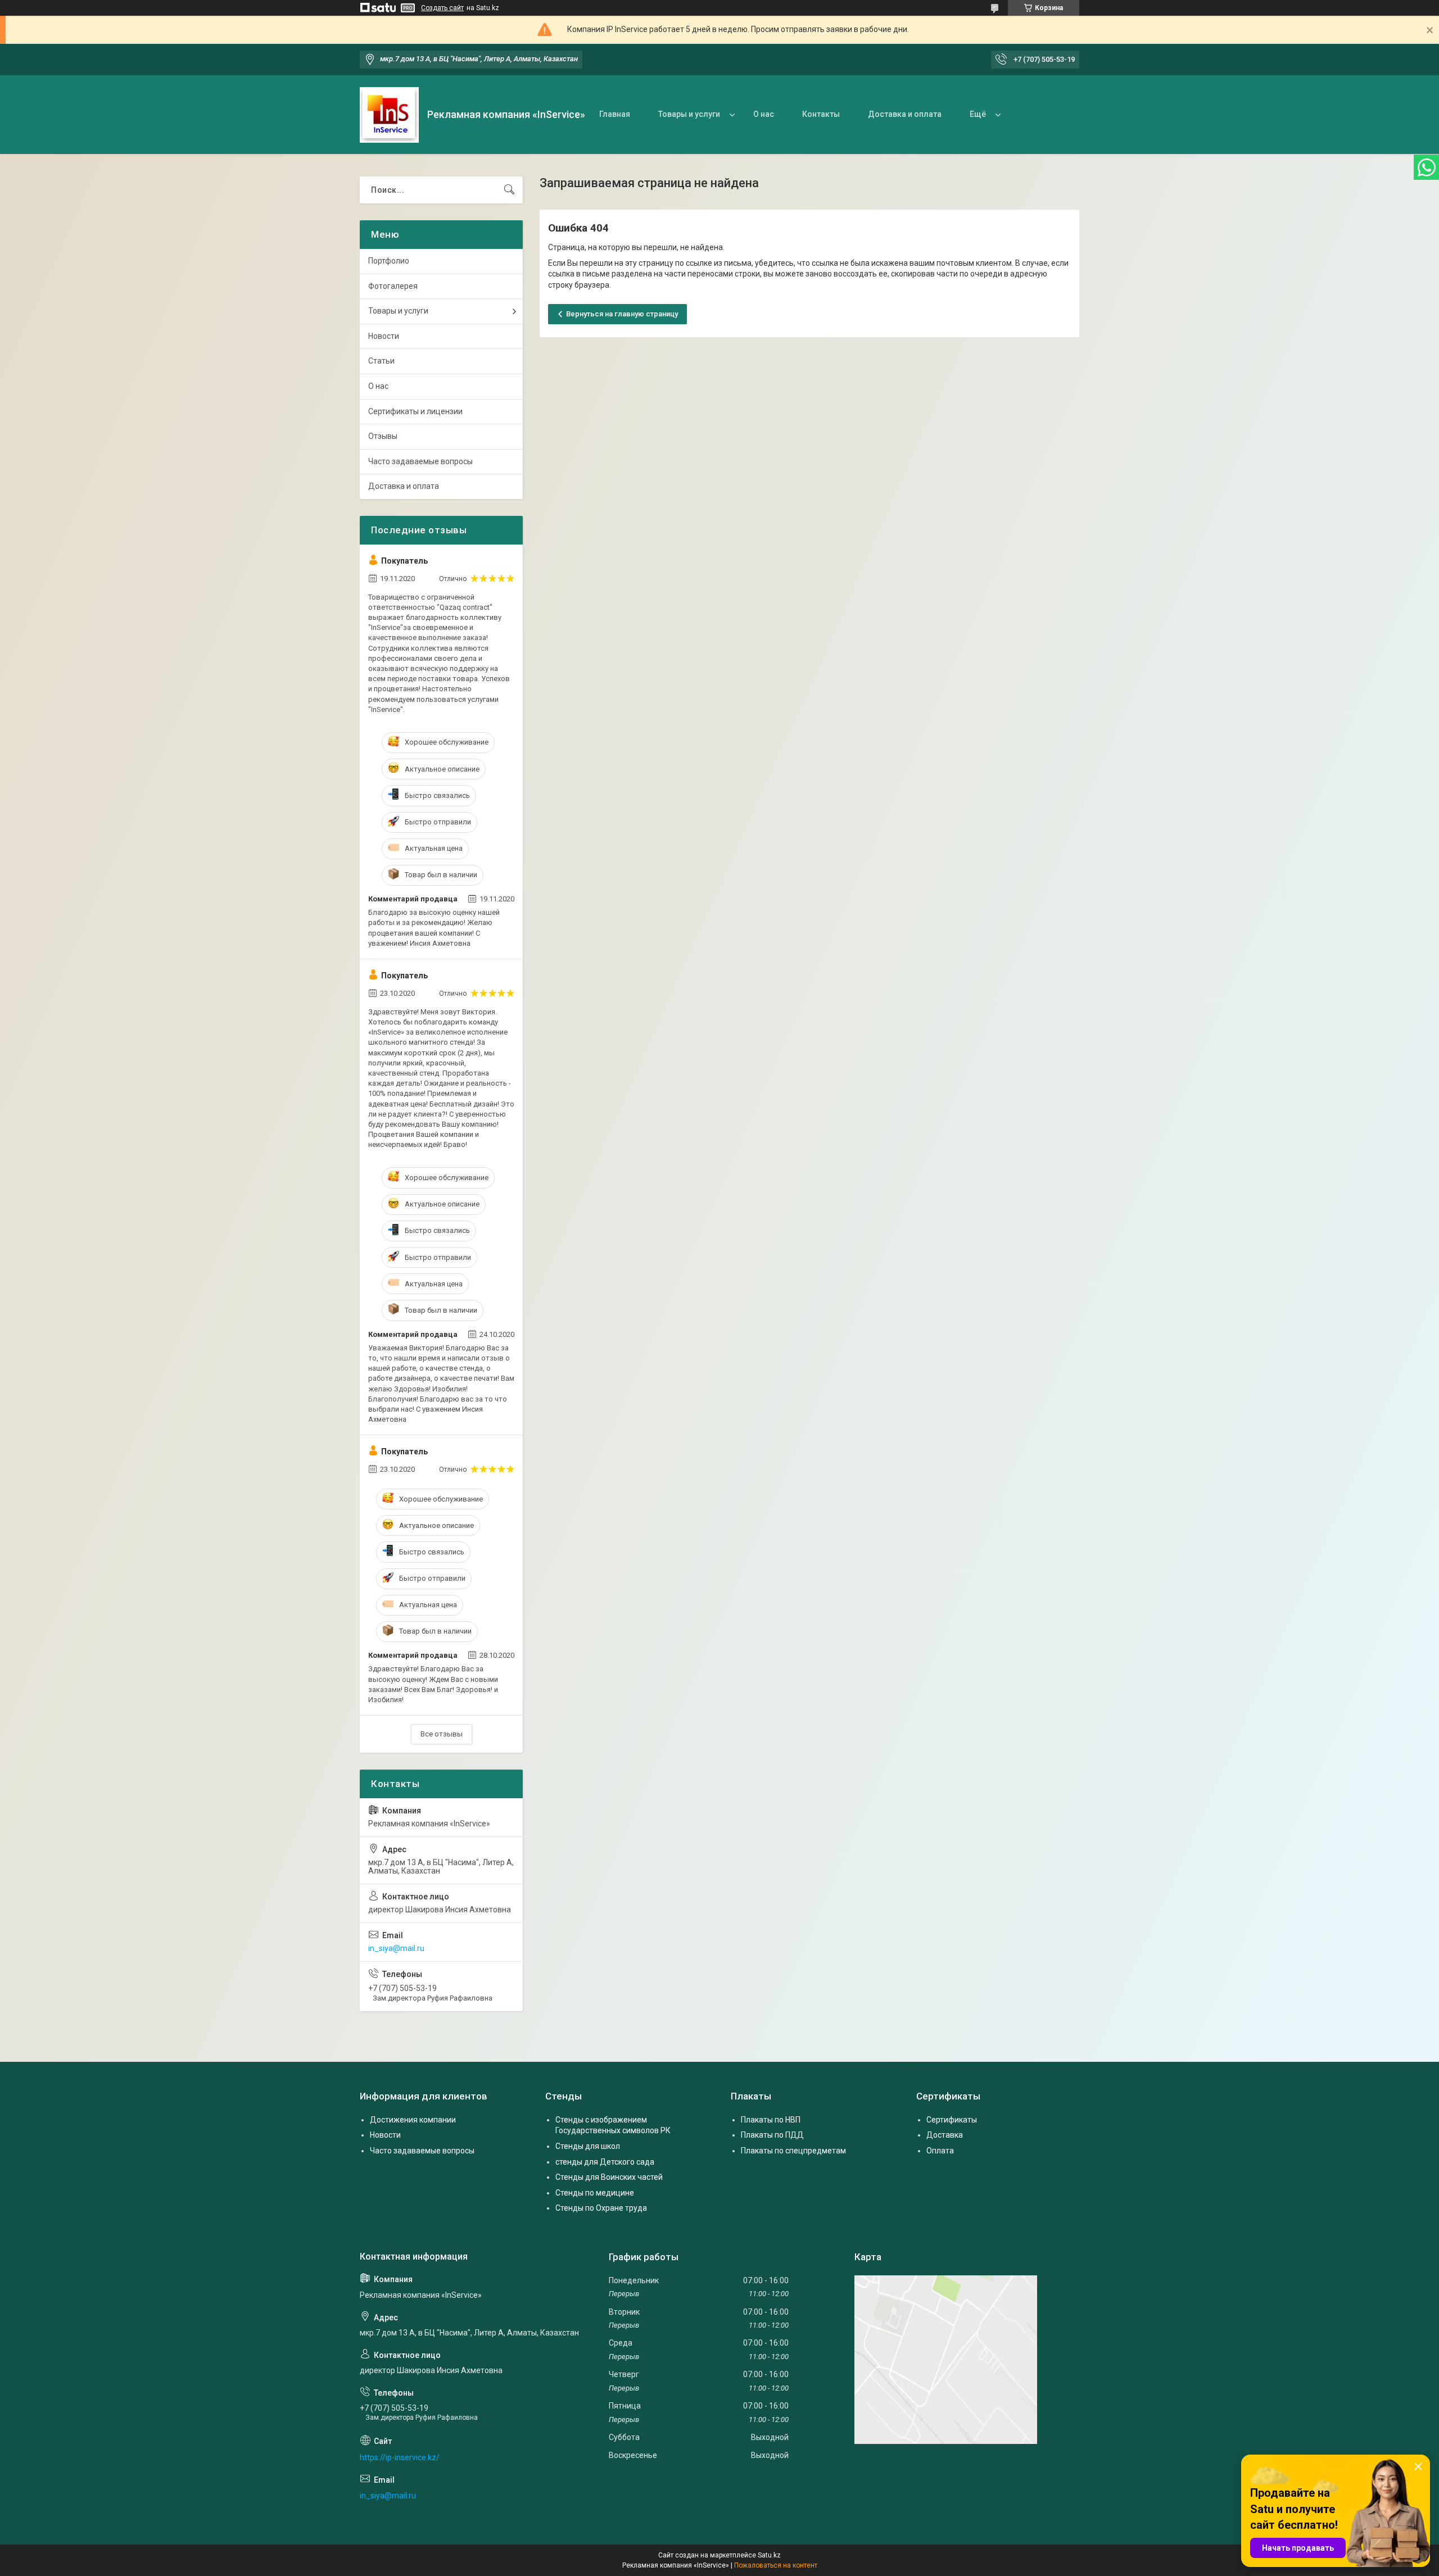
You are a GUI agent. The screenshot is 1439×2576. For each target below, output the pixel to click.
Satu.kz (769, 2555)
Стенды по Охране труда (601, 2208)
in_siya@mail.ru (396, 1948)
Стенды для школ (588, 2146)
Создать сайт (442, 8)
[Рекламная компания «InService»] (389, 115)
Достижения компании (413, 2120)
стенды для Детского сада (605, 2162)
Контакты (821, 114)
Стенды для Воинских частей (609, 2177)
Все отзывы (442, 1734)
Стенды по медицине (595, 2193)
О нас (764, 114)
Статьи (381, 361)
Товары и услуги (689, 114)
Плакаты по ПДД (772, 2135)
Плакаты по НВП (771, 2120)
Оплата (940, 2151)
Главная (615, 114)
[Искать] (509, 190)
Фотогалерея (393, 286)
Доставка (945, 2135)
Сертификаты (952, 2120)
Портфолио (389, 261)
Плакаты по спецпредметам (793, 2151)
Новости (384, 336)
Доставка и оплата (905, 114)
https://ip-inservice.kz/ (400, 2457)
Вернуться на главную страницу (622, 314)
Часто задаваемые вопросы (420, 461)
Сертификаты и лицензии (415, 411)
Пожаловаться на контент (776, 2565)
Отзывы (383, 436)
